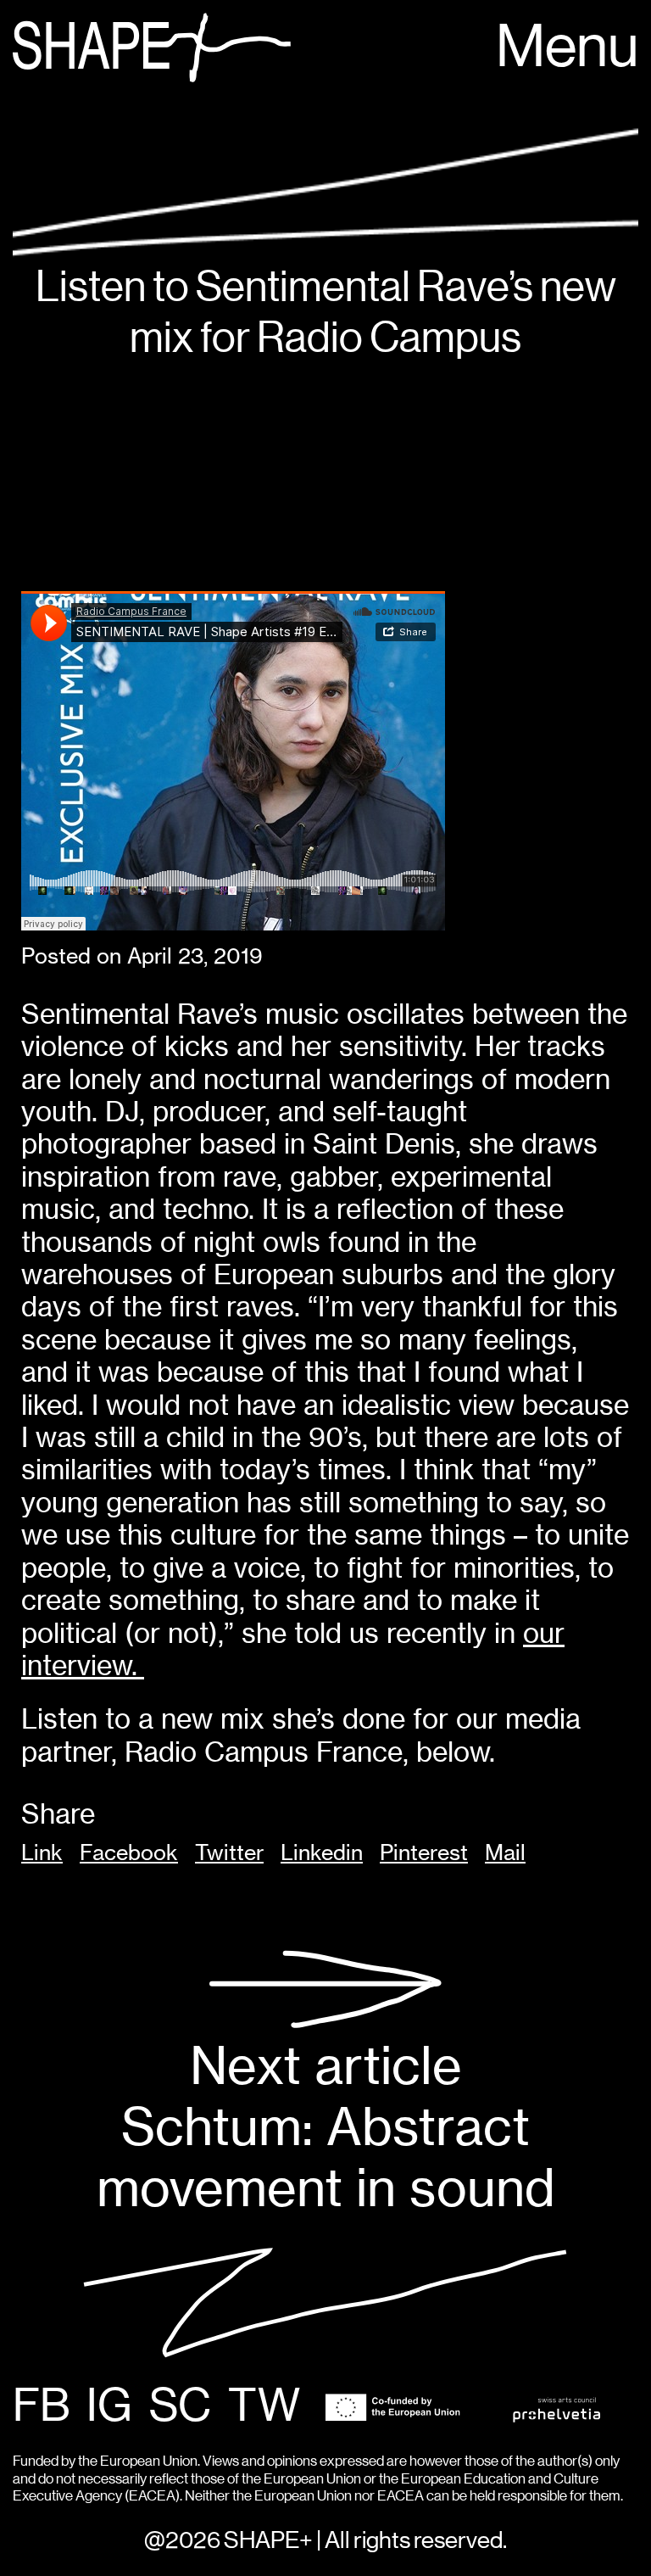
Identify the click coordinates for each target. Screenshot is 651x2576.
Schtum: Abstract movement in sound (326, 2126)
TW (264, 2407)
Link (42, 1852)
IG (109, 2407)
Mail (505, 1852)
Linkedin (322, 1852)
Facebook (129, 1852)
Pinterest (424, 1852)
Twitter (229, 1852)
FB (41, 2407)
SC (180, 2407)
